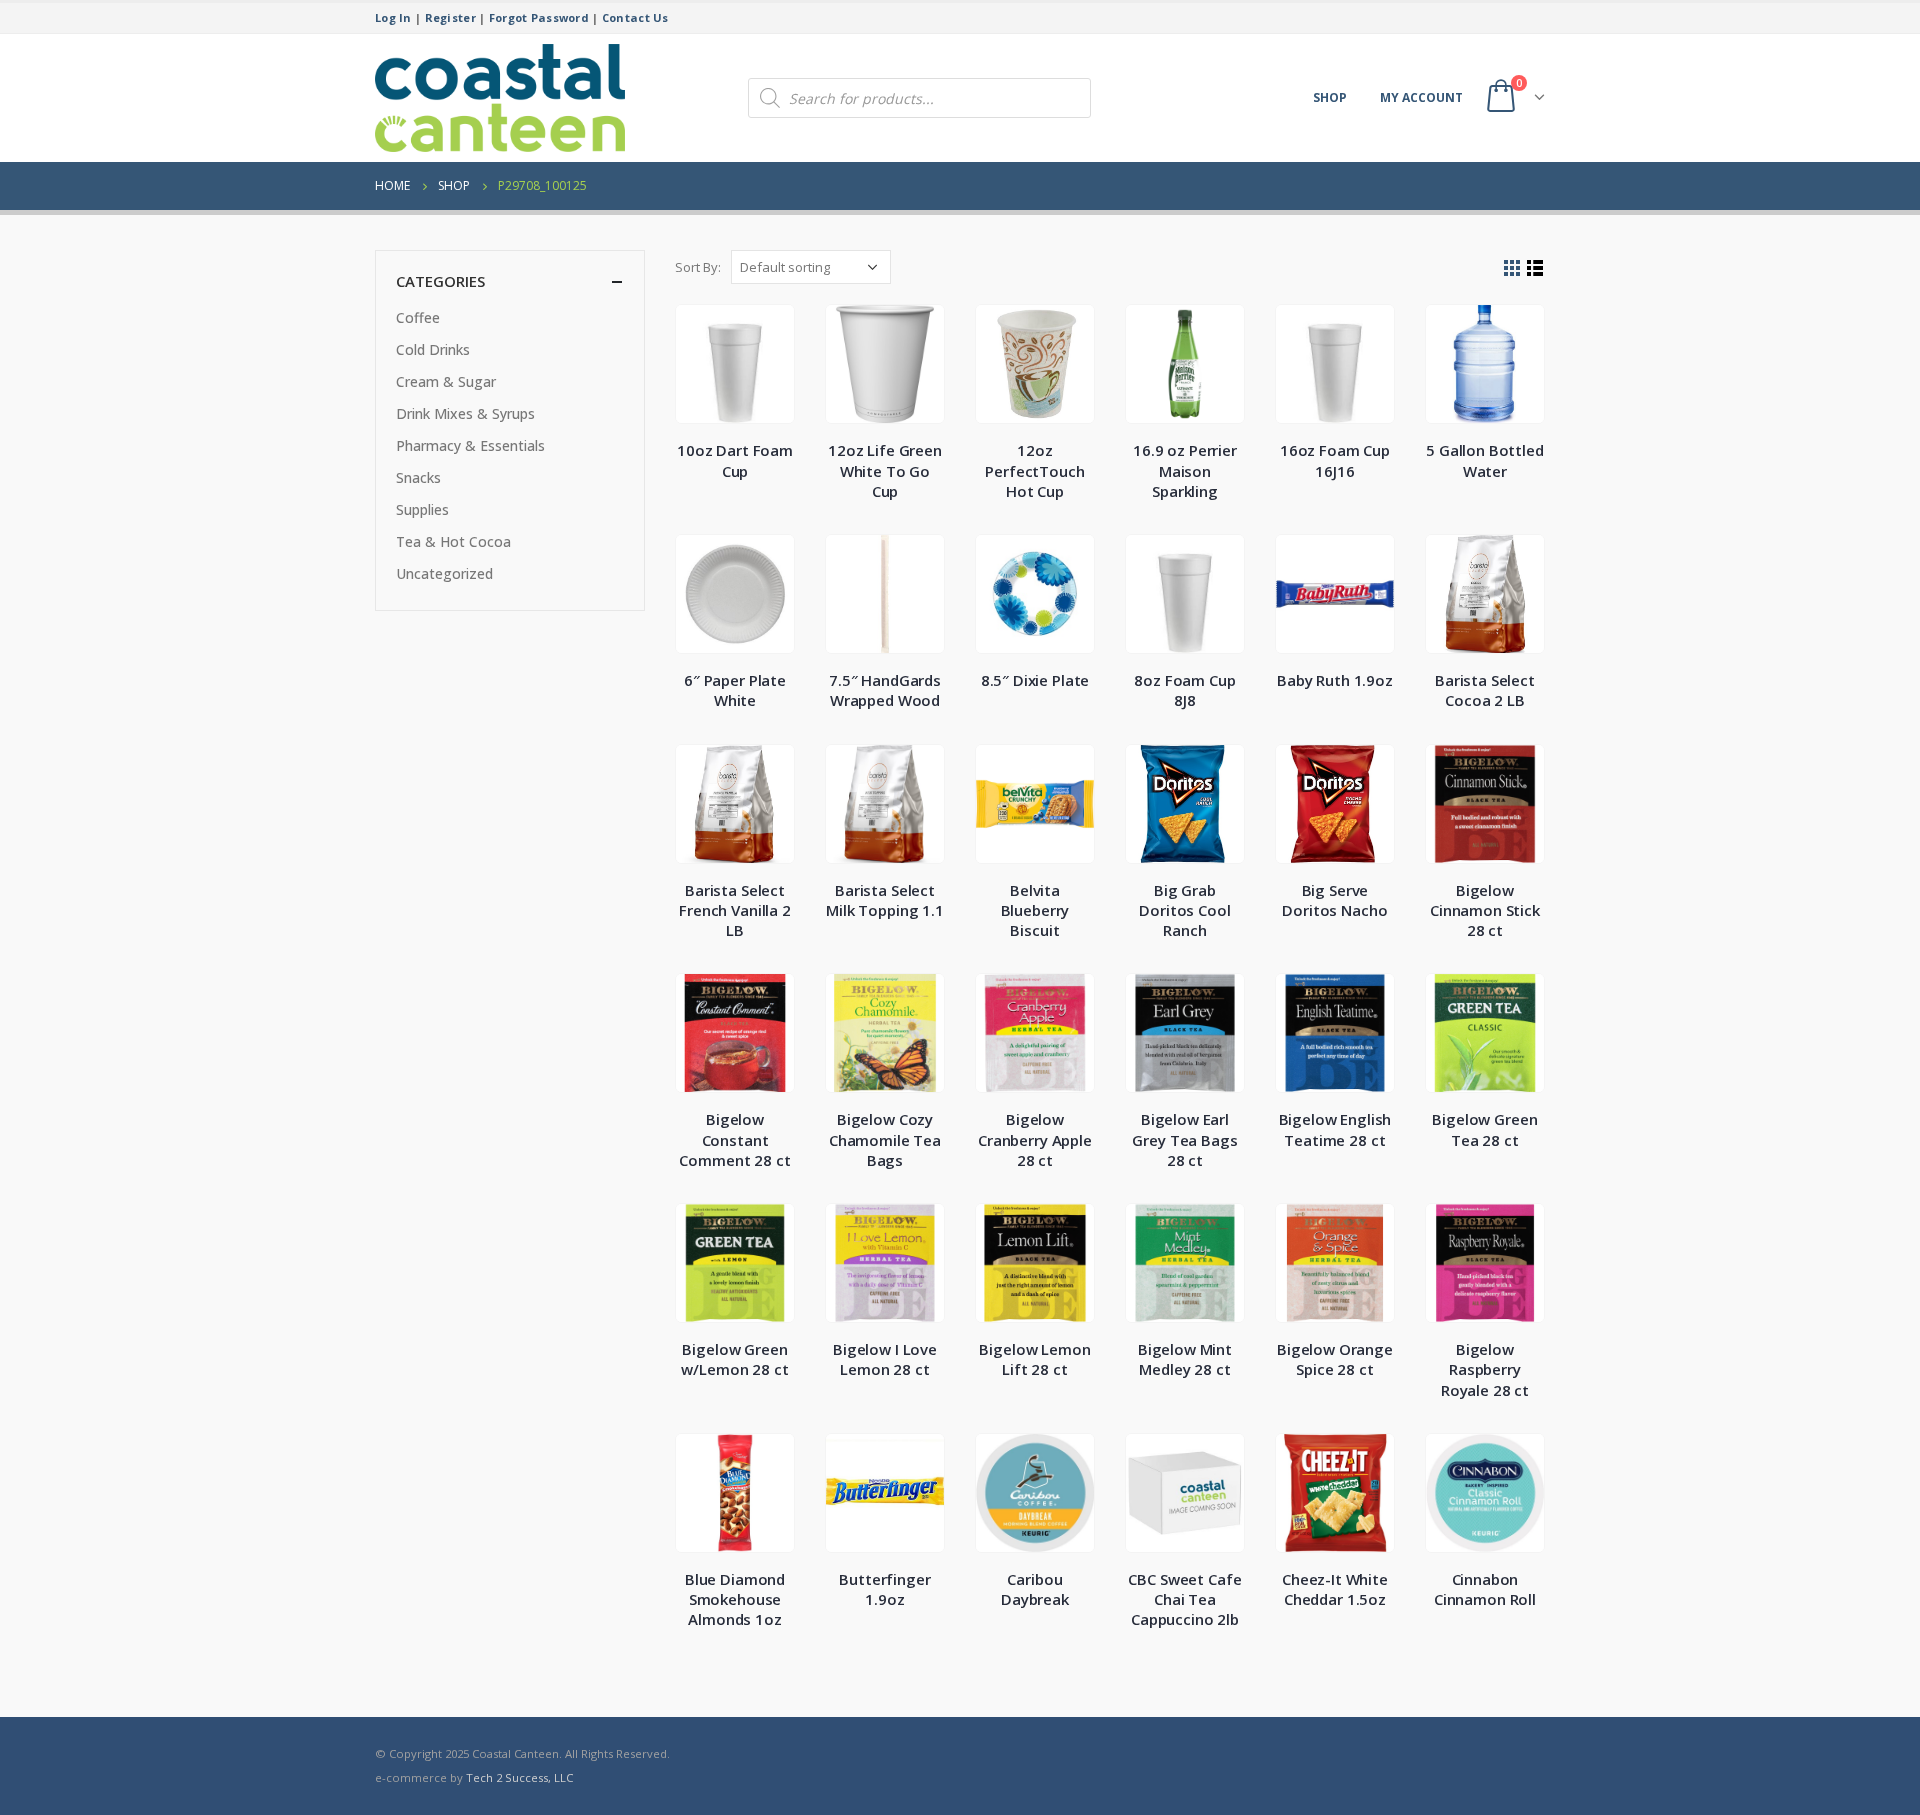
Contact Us (635, 17)
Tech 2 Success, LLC (519, 1777)
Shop (1330, 97)
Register (450, 17)
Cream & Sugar (446, 381)
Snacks (418, 477)
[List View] (1535, 268)
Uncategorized (444, 573)
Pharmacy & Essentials (470, 445)
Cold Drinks (433, 349)
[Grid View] (1512, 268)
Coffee (418, 317)
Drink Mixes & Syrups (465, 413)
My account (1421, 97)
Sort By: (698, 267)
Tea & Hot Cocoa (453, 541)
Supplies (422, 509)
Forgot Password (539, 17)
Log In (393, 17)
